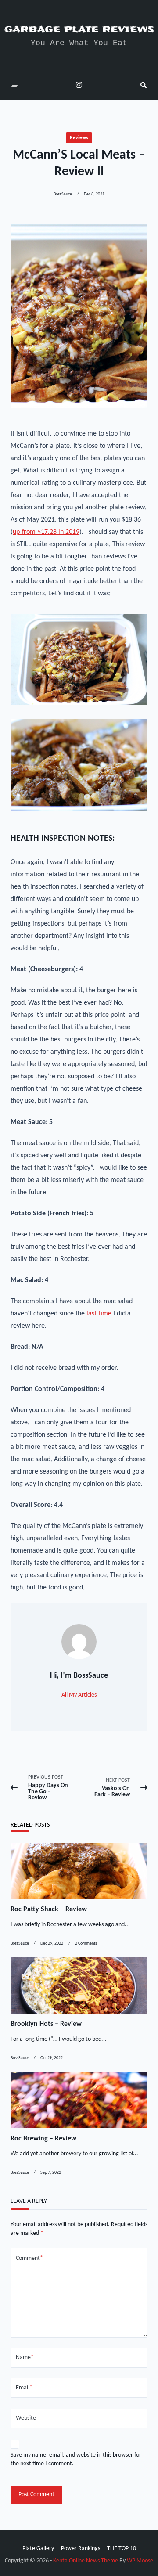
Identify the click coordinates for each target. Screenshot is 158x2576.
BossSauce (63, 194)
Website (26, 2418)
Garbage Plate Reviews (79, 29)
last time (99, 1314)
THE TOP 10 (122, 2549)
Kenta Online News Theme (86, 2561)
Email (24, 2388)
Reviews (79, 138)
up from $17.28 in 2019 (46, 532)
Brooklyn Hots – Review (46, 2024)
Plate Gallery (38, 2549)
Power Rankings (81, 2549)
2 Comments (86, 1944)
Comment (29, 2258)
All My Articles (79, 1695)
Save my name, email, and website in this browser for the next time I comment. (76, 2459)
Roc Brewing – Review (43, 2139)
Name (25, 2358)
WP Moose (140, 2561)
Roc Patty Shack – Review (49, 1909)
